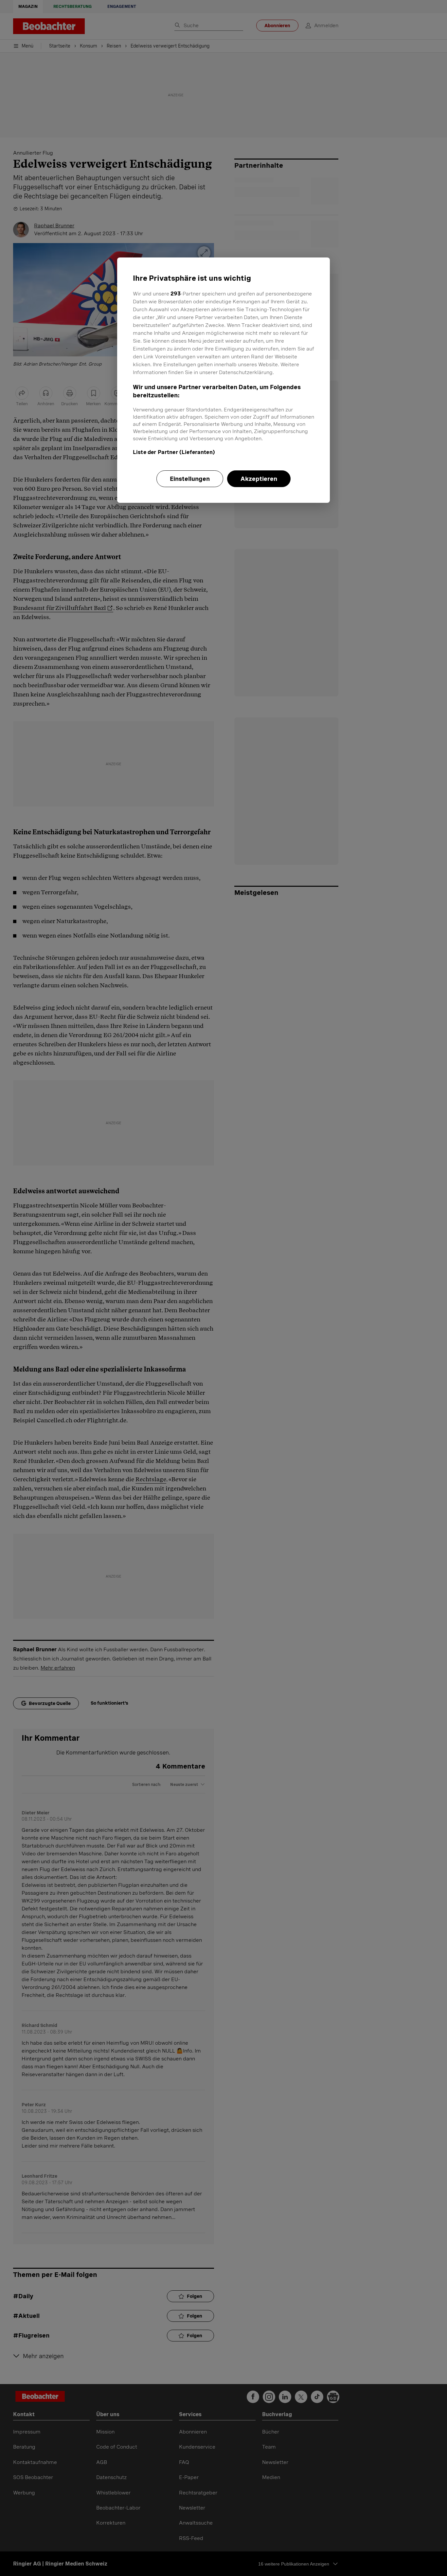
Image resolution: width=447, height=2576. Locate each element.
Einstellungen (190, 479)
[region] (223, 380)
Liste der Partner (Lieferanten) (174, 452)
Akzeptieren (259, 479)
